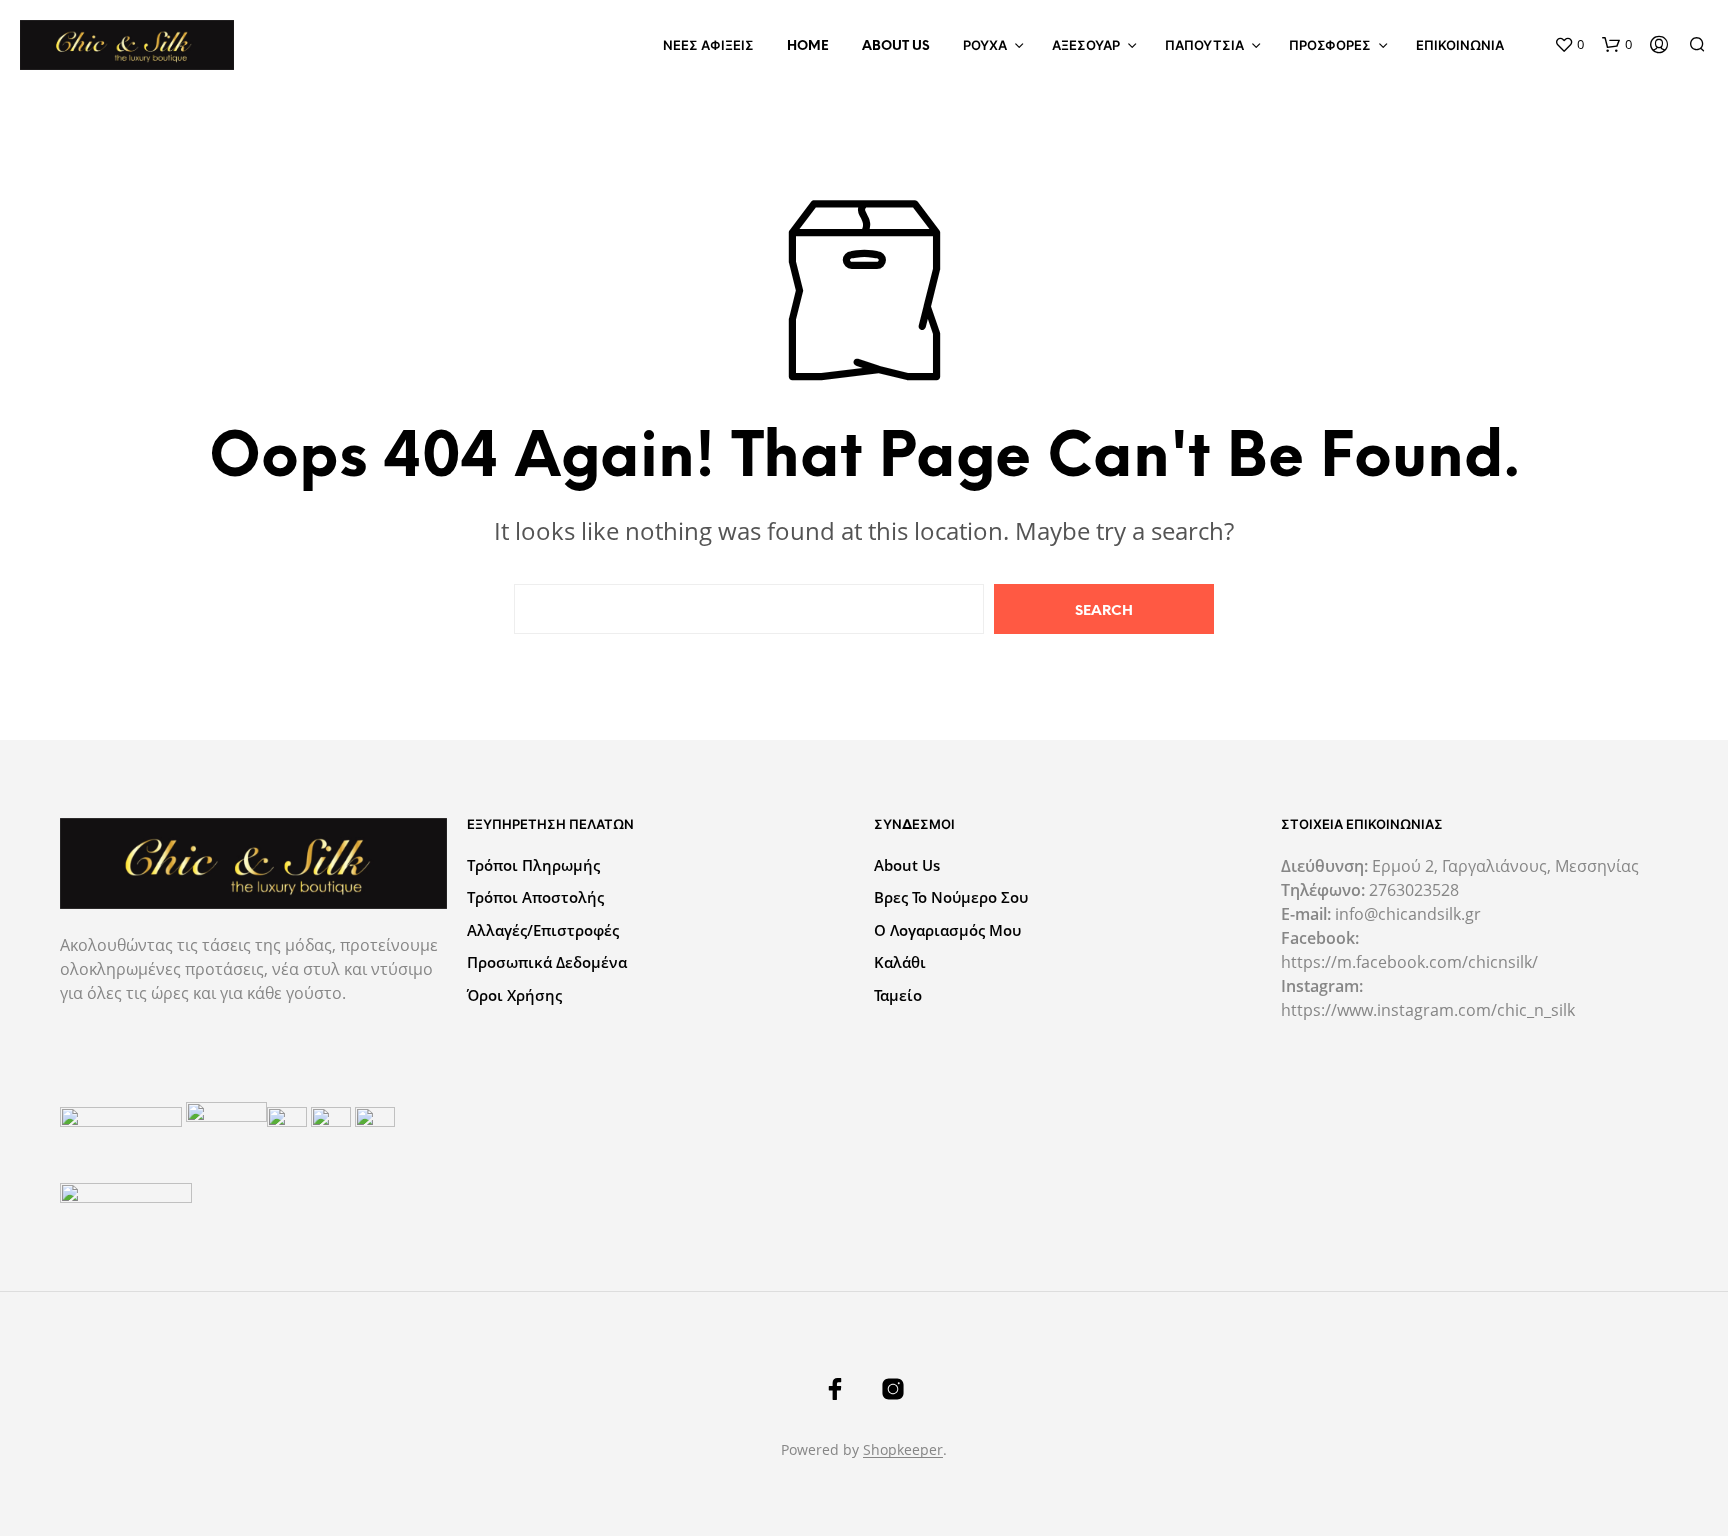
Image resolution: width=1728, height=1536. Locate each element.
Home (808, 46)
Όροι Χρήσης (514, 995)
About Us (896, 46)
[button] (1569, 45)
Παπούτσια (1204, 46)
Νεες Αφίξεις (708, 46)
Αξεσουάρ (1086, 46)
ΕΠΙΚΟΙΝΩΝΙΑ (1460, 46)
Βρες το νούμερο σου (951, 897)
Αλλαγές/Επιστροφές (543, 930)
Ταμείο (898, 995)
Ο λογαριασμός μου (947, 930)
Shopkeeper (903, 1450)
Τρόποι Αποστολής (535, 897)
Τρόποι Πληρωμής (533, 865)
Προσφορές (1330, 46)
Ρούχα (985, 46)
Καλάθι (900, 962)
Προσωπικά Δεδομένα (547, 962)
